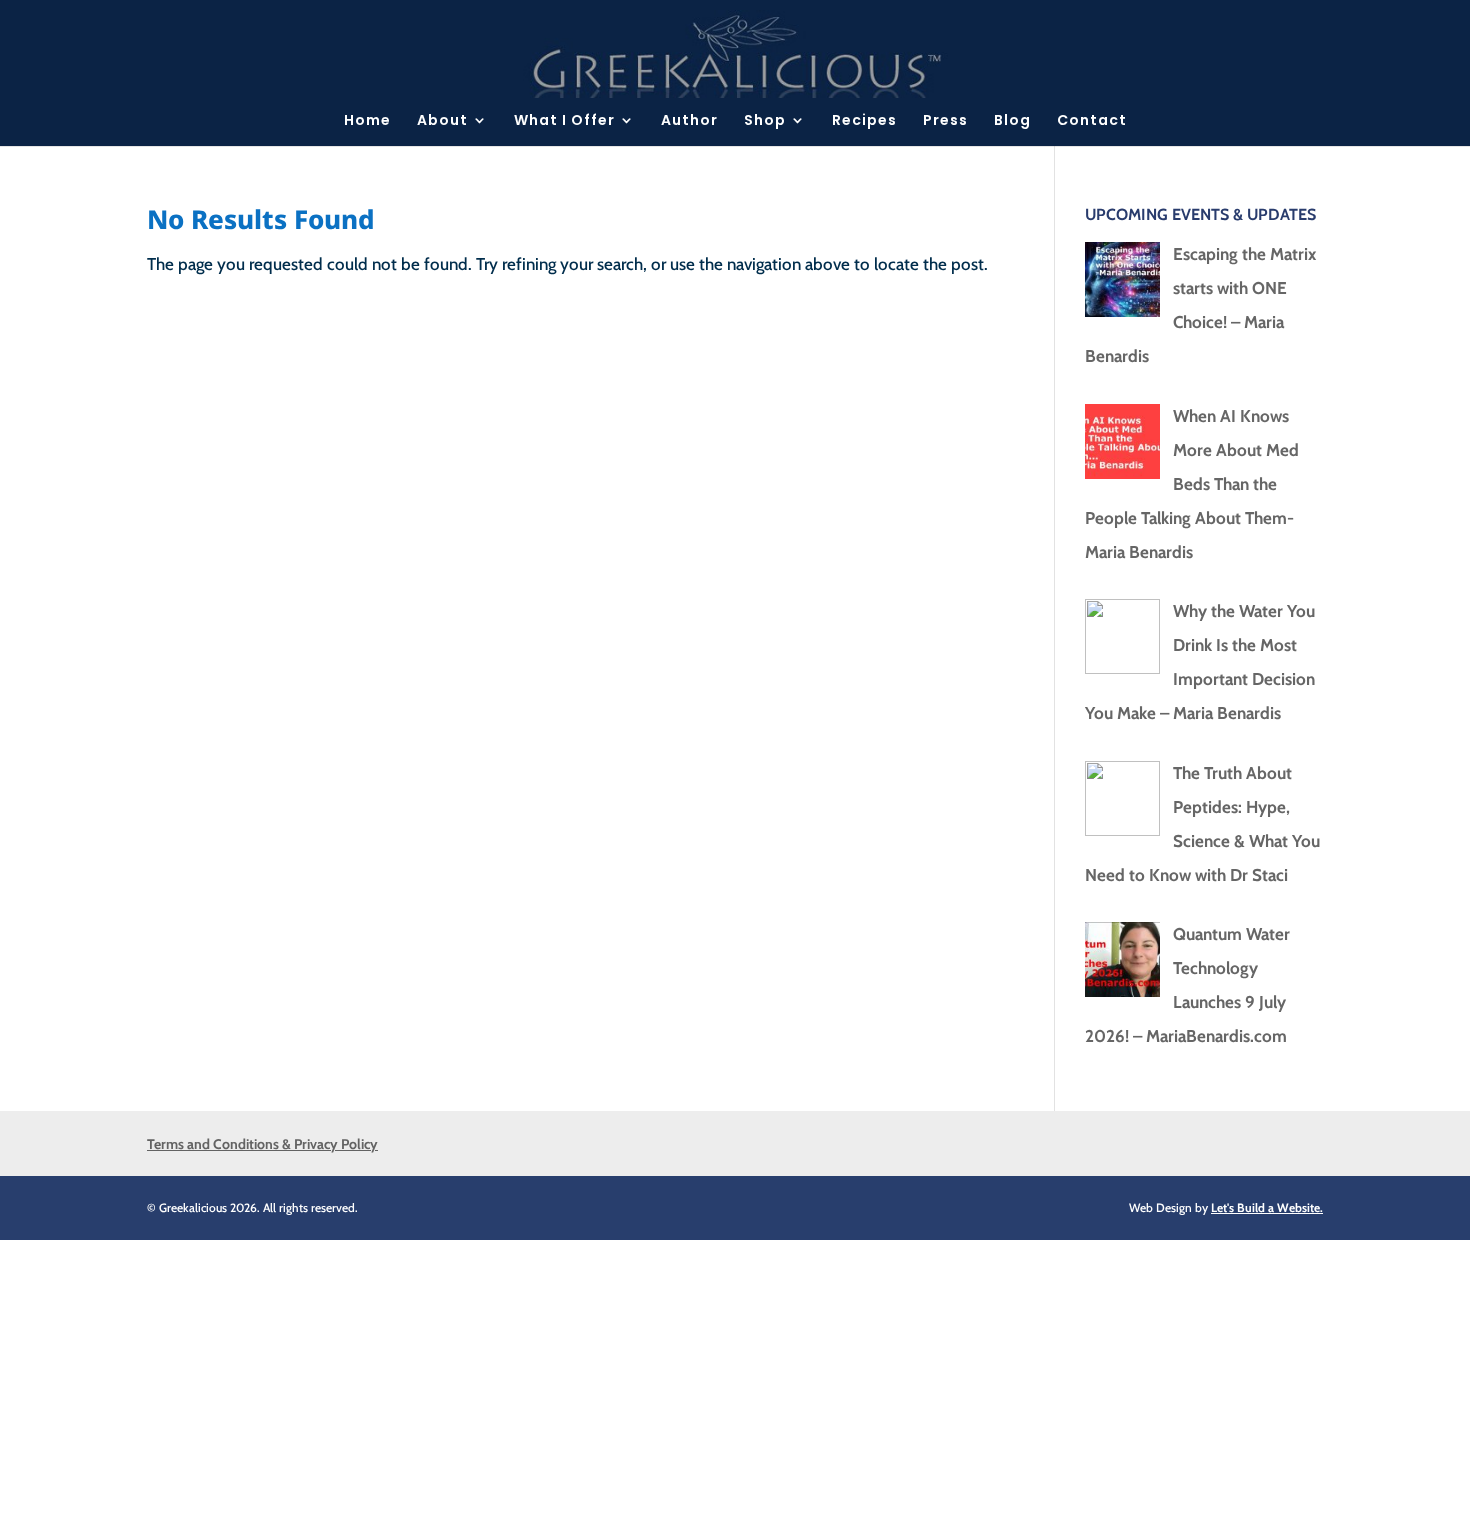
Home (367, 121)
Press (945, 121)
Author (689, 121)
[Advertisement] (600, 1380)
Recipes (864, 121)
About (442, 121)
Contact (1092, 121)
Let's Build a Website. (1267, 1207)
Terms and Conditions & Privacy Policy (262, 1144)
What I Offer (564, 121)
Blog (1012, 121)
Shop (765, 121)
